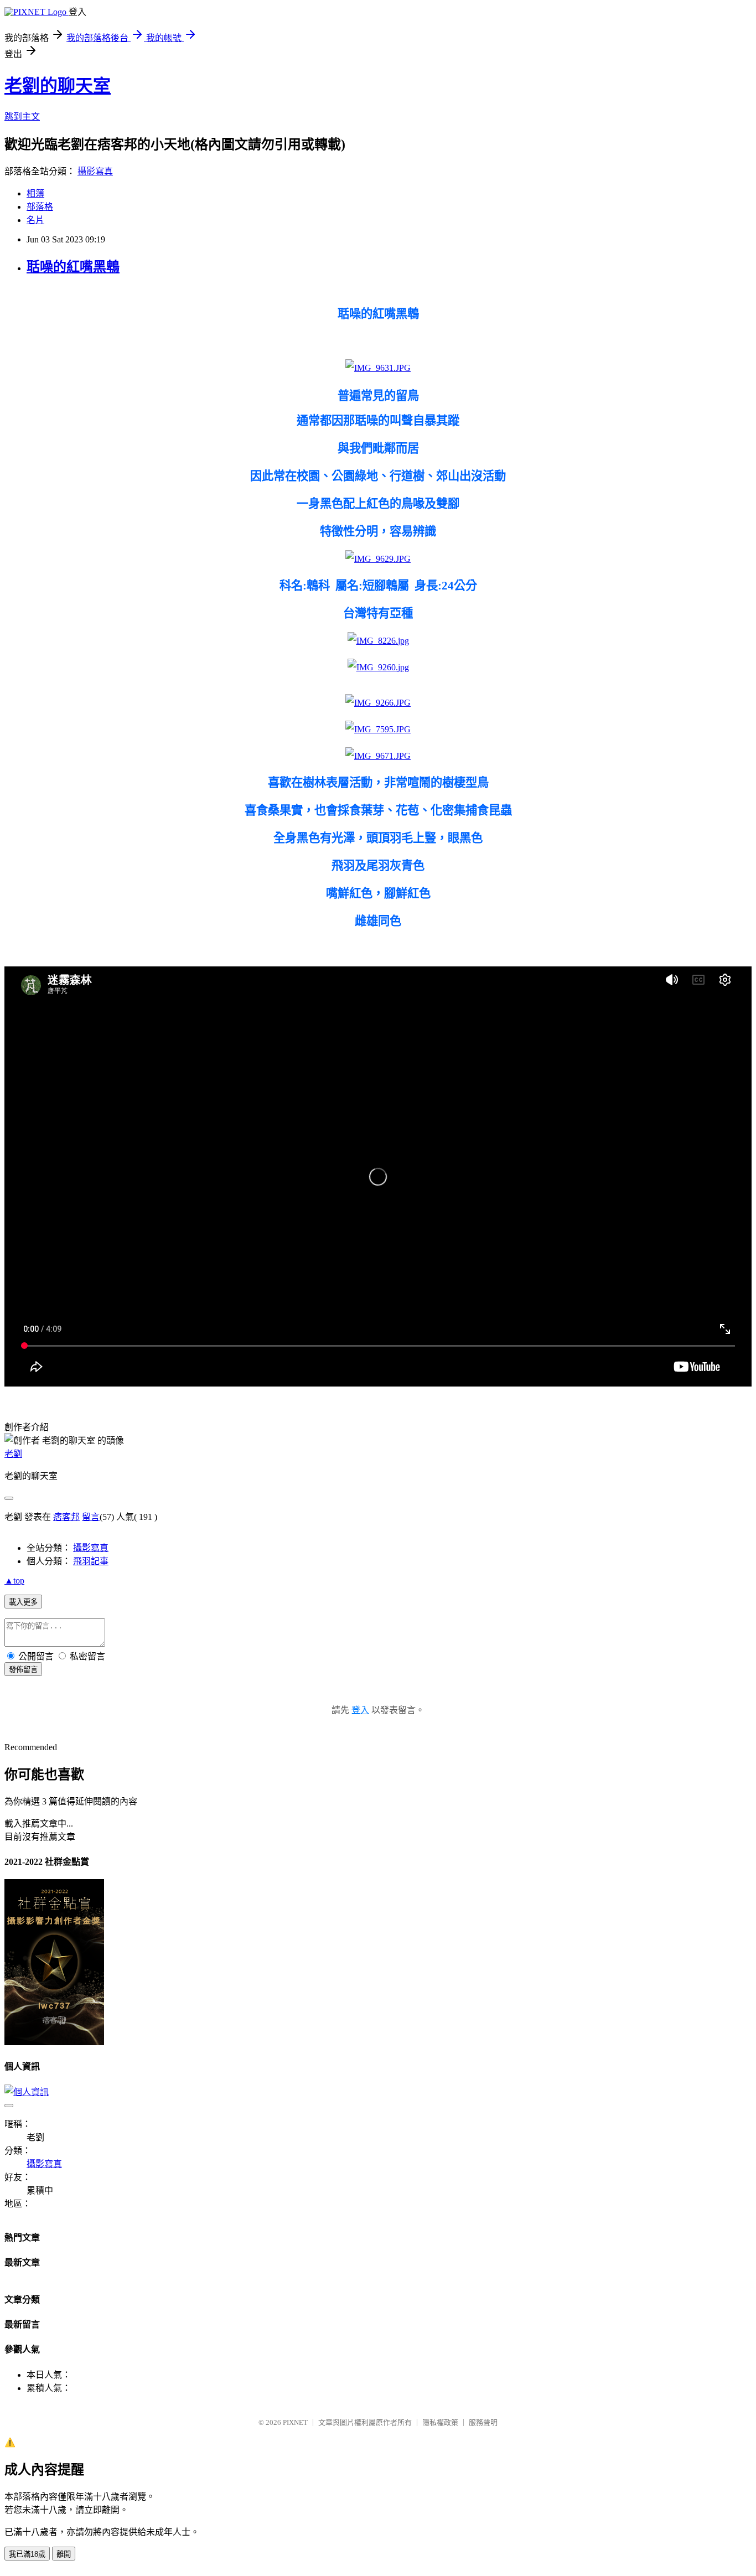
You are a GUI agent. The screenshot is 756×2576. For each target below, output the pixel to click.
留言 (91, 1517)
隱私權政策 (440, 2422)
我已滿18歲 (27, 2554)
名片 (35, 220)
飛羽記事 (91, 1561)
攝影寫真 (95, 171)
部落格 (40, 207)
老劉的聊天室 (58, 86)
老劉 (13, 1454)
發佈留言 (23, 1670)
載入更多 (23, 1602)
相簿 (35, 193)
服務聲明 (483, 2422)
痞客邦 (66, 1517)
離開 (64, 2554)
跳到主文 (22, 117)
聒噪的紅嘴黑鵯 (73, 267)
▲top (14, 1581)
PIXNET (295, 2422)
